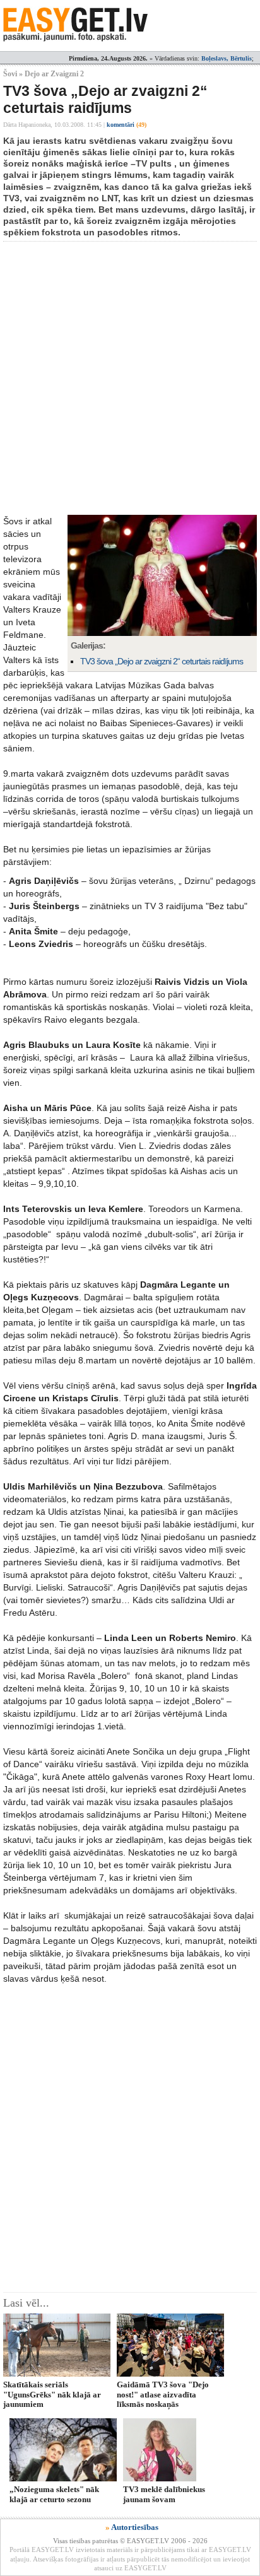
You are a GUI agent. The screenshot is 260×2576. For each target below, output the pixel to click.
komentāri (127, 125)
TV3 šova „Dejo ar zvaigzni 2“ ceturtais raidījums (162, 661)
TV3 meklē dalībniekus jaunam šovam (164, 2494)
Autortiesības (135, 2527)
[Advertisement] (130, 378)
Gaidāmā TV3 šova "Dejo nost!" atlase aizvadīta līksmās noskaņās (163, 2394)
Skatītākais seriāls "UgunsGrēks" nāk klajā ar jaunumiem (52, 2394)
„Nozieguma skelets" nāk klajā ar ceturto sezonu (54, 2494)
